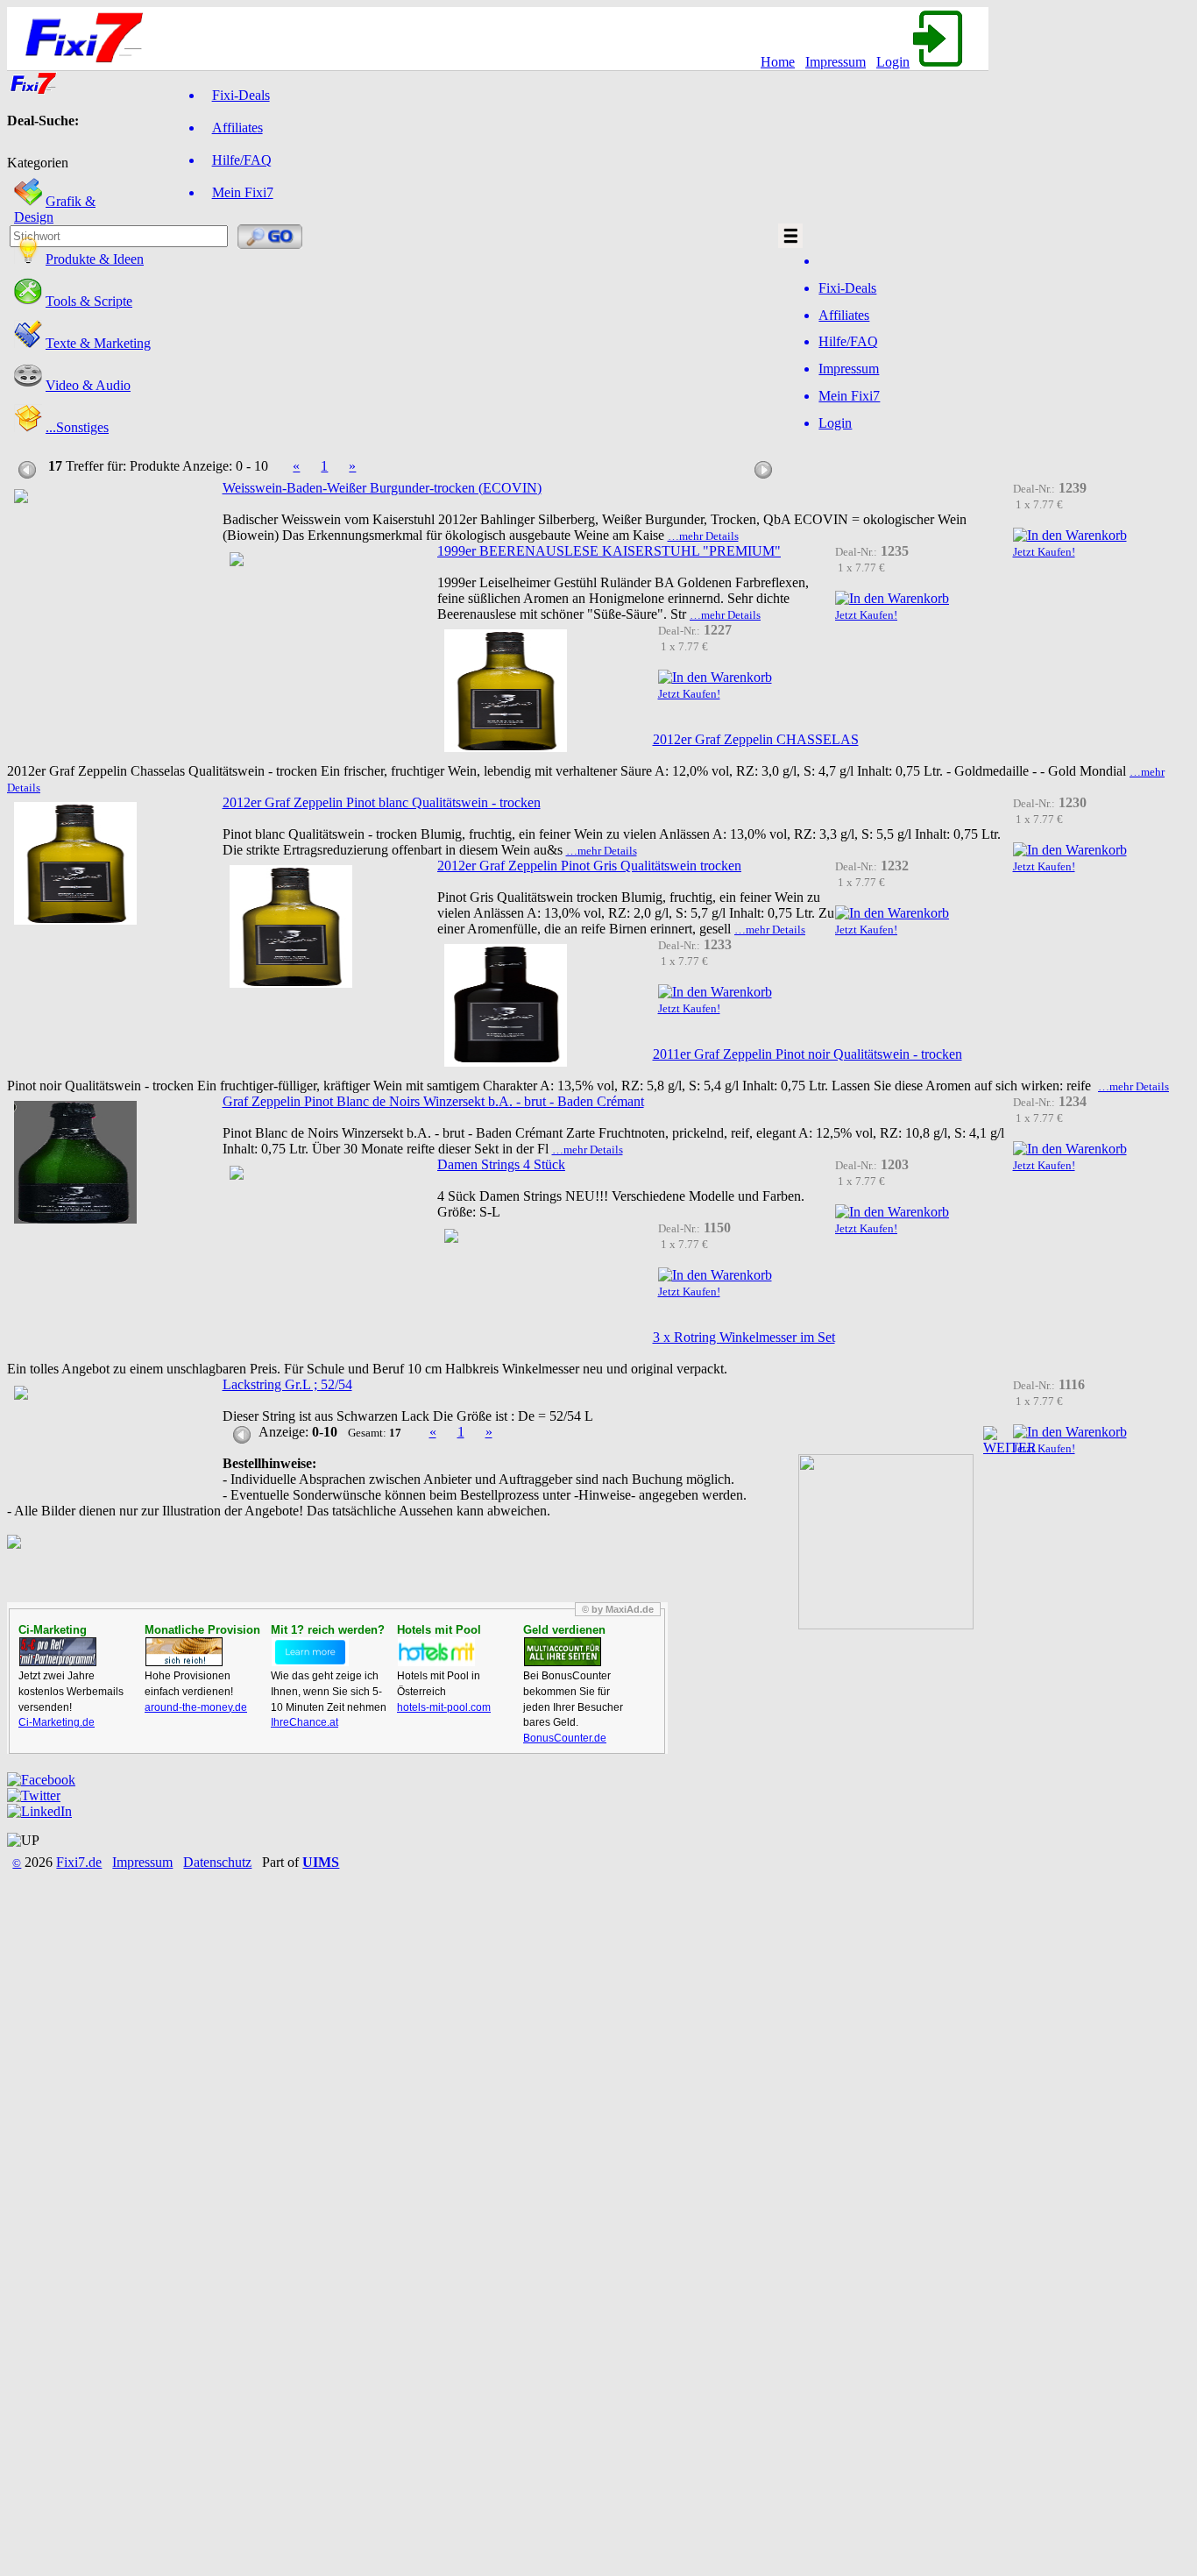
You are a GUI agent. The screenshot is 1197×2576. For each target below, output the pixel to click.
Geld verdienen (564, 1630)
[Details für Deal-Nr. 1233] (506, 1003)
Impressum (836, 62)
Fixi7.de (79, 1862)
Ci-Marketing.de (57, 1722)
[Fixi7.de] (33, 91)
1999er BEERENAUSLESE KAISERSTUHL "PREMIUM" (609, 551)
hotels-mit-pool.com (444, 1707)
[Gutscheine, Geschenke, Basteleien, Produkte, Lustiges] (28, 259)
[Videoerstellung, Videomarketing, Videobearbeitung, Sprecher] (28, 385)
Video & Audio (88, 385)
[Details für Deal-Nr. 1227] (506, 688)
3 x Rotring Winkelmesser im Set (744, 1337)
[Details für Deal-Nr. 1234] (75, 1160)
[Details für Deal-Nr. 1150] (451, 1235)
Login (893, 62)
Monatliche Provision (202, 1630)
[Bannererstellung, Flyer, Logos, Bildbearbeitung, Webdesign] (28, 201)
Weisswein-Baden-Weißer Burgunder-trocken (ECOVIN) (382, 488)
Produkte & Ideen (95, 259)
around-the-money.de (196, 1707)
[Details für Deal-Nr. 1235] (237, 558)
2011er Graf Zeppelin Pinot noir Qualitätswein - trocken (807, 1054)
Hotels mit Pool (439, 1630)
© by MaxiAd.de (618, 1609)
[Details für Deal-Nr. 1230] (75, 861)
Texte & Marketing (98, 343)
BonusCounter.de (565, 1738)
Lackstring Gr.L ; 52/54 (287, 1384)
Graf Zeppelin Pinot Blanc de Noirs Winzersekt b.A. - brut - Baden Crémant (433, 1101)
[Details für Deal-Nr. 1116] (21, 1391)
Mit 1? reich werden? (328, 1630)
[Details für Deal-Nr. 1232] (291, 924)
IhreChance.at (305, 1722)
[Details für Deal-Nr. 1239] (21, 495)
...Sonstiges (77, 427)
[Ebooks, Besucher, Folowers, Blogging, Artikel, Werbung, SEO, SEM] (28, 343)
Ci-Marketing (53, 1630)
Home (778, 62)
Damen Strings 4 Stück (501, 1164)
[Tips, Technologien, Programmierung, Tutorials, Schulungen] (28, 301)
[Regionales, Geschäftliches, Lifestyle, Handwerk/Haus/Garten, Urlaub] (28, 427)
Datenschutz (217, 1862)
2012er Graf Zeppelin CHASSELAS (756, 739)
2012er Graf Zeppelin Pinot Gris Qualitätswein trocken (589, 866)
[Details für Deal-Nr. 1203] (237, 1171)
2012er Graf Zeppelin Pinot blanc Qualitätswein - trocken (382, 802)
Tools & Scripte (89, 301)
